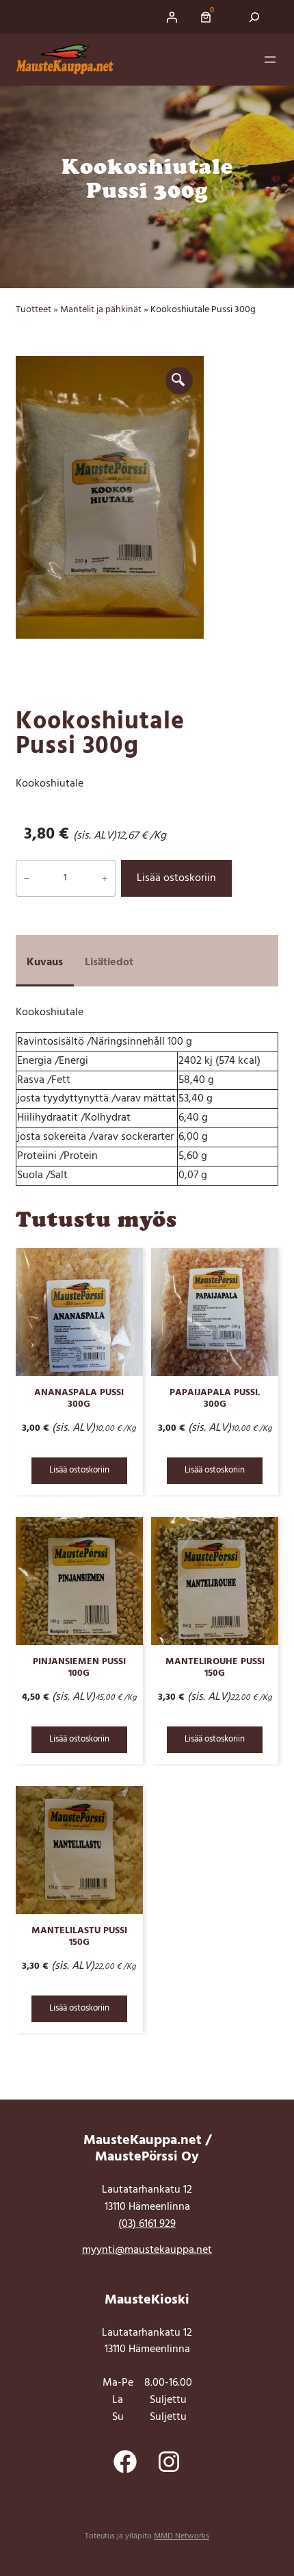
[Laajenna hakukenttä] (255, 17)
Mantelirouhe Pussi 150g (215, 1668)
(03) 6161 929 (147, 2224)
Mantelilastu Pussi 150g (79, 1937)
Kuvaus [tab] (45, 962)
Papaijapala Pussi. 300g (215, 1399)
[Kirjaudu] (172, 17)
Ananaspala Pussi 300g (79, 1399)
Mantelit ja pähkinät (101, 310)
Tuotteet (34, 310)
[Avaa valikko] (270, 60)
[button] (179, 381)
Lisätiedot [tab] (109, 962)
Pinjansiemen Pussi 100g (79, 1668)
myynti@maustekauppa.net (147, 2250)
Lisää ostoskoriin (176, 878)
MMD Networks (182, 2536)
